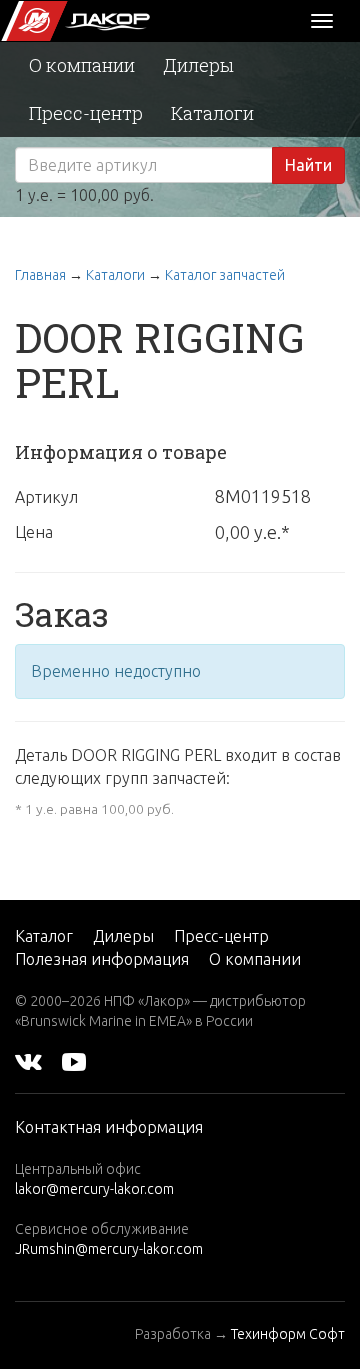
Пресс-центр (86, 113)
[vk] (28, 1061)
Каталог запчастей (225, 275)
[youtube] (74, 1061)
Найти (308, 165)
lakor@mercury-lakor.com (94, 1189)
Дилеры (198, 65)
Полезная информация (102, 959)
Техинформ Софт (288, 1334)
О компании (82, 65)
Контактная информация (109, 1127)
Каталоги (212, 113)
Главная (40, 275)
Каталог (44, 936)
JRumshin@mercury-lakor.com (109, 1249)
